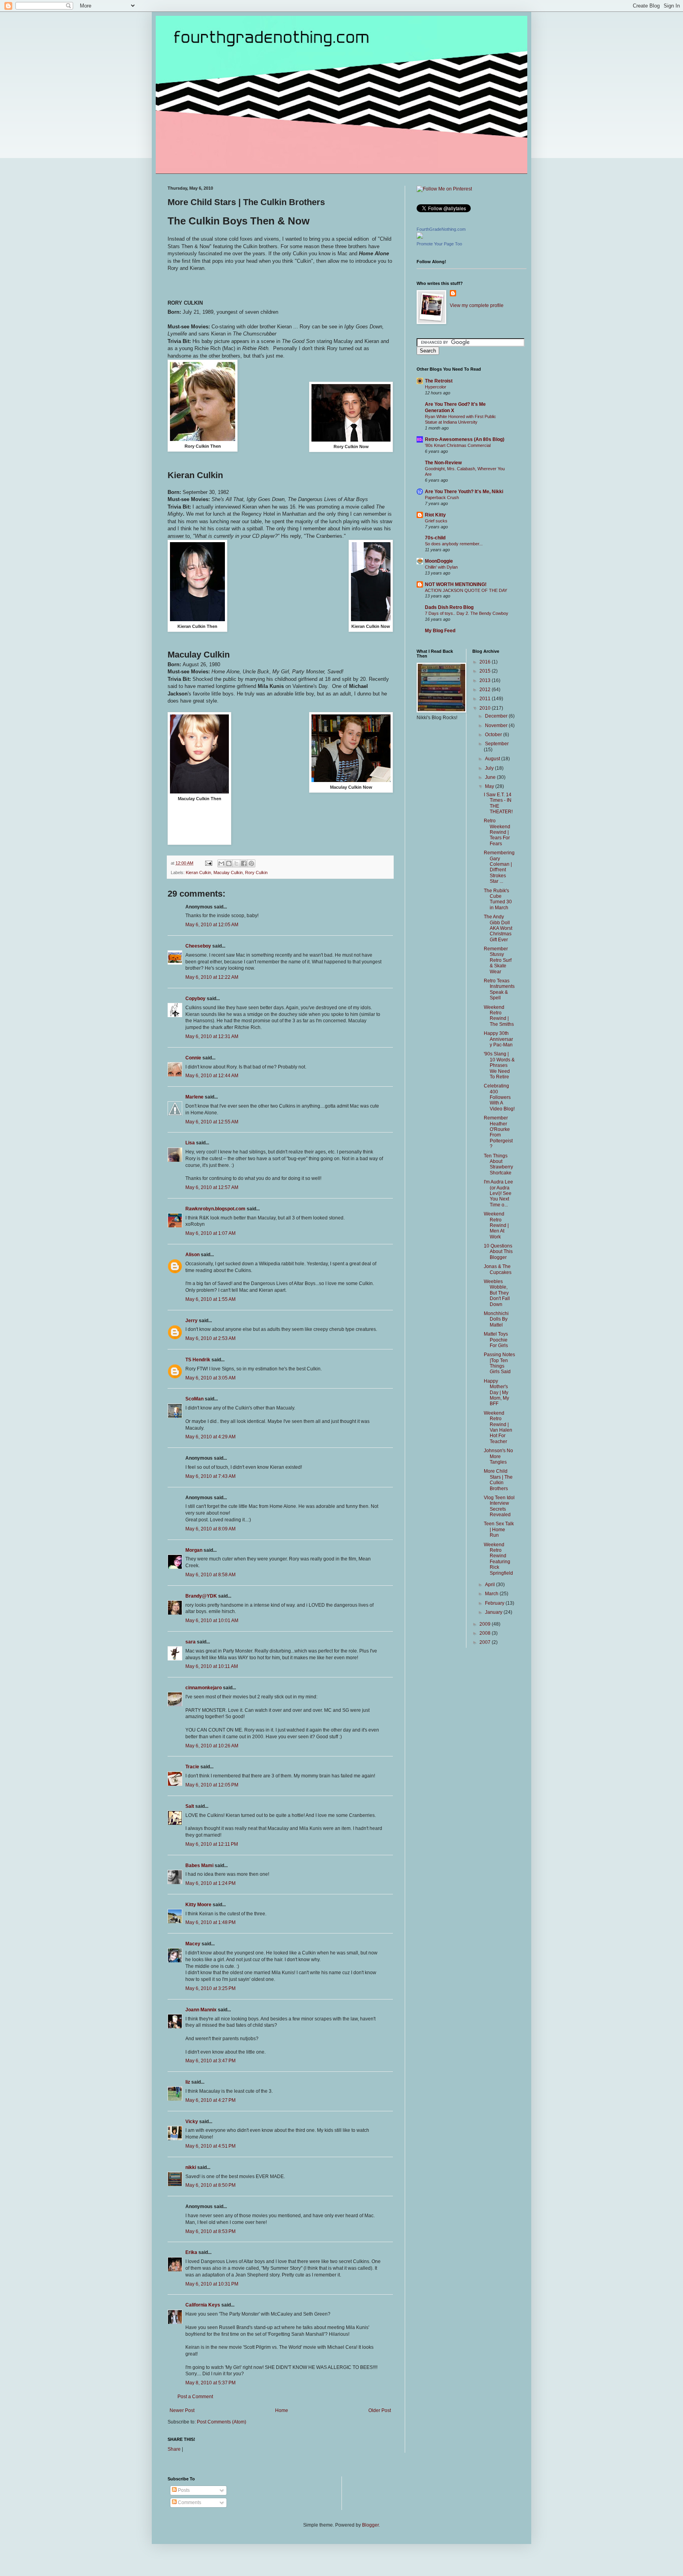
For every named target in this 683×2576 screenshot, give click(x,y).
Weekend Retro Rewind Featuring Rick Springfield (498, 1559)
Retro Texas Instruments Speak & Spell (499, 989)
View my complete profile (477, 305)
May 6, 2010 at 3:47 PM (210, 2061)
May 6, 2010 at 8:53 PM (210, 2231)
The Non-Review (443, 463)
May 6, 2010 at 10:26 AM (212, 1746)
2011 (486, 699)
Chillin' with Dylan (441, 567)
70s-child (435, 538)
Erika (191, 2252)
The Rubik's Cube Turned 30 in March (498, 899)
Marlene (194, 1097)
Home (282, 2410)
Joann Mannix (201, 2010)
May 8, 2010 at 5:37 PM (210, 2383)
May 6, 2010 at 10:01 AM (212, 1621)
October (494, 735)
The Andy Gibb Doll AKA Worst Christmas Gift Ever (498, 928)
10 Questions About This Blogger (498, 1252)
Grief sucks (436, 521)
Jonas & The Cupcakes (498, 1269)
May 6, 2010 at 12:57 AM (212, 1187)
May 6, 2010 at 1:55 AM (210, 1299)
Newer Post (182, 2410)
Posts (183, 2490)
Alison (192, 1255)
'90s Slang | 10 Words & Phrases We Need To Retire (499, 1065)
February (495, 1603)
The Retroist (439, 381)
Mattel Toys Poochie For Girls (496, 1340)
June (491, 777)
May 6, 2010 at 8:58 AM (210, 1575)
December (497, 716)
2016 (486, 662)
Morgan (194, 1550)
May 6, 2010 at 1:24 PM (210, 1883)
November (497, 726)
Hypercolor (436, 387)
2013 (486, 680)
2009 (486, 1624)
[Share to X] (236, 863)
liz (188, 2082)
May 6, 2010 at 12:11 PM (212, 1844)
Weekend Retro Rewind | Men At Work (496, 1225)
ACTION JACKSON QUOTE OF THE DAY (466, 590)
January (494, 1612)
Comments (189, 2503)
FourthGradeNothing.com (441, 229)
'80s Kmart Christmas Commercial (458, 445)
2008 (486, 1633)
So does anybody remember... (454, 544)
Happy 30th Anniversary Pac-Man (498, 1039)
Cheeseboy (198, 946)
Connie (193, 1058)
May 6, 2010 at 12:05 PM (212, 1785)
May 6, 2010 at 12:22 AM (212, 977)
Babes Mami (199, 1866)
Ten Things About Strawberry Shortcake (498, 1164)
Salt (190, 1806)
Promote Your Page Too (439, 244)
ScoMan (194, 1399)
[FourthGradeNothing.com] (420, 237)
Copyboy (195, 999)
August (493, 759)
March (492, 1594)
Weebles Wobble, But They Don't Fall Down (497, 1293)
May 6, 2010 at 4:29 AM (210, 1437)
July (490, 768)
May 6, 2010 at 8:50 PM (210, 2185)
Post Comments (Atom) (222, 2422)
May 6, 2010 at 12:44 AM (212, 1076)
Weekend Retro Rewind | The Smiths (499, 1016)
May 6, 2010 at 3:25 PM (210, 1988)
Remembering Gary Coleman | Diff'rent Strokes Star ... (499, 867)
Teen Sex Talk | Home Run (499, 1529)
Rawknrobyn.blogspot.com (215, 1209)
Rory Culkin (256, 872)
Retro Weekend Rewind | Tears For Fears (497, 832)
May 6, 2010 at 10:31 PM (212, 2284)
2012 (486, 690)
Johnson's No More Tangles (498, 1456)
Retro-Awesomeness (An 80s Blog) (465, 439)
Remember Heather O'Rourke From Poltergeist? (498, 1132)
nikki (191, 2167)
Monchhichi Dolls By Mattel (496, 1319)
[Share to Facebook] (244, 863)
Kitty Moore (198, 1905)
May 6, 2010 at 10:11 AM (212, 1666)
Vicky (192, 2122)
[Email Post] (208, 863)
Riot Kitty (435, 515)
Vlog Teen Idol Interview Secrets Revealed (499, 1506)
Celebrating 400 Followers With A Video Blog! (499, 1097)
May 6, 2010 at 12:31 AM (212, 1036)
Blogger (370, 2525)
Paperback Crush (442, 497)
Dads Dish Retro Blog (449, 607)
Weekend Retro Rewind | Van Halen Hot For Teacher (498, 1427)
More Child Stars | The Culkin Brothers (498, 1480)
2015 (486, 671)
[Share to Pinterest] (251, 863)
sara (191, 1642)
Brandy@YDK (201, 1596)
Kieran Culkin (198, 872)
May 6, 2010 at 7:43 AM (210, 1476)
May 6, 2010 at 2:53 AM (210, 1338)
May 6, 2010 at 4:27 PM (210, 2100)
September (497, 744)
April (491, 1585)
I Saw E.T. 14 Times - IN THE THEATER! (498, 803)
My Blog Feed (440, 631)
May (490, 786)
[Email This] (221, 863)
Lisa (190, 1143)
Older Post (380, 2410)
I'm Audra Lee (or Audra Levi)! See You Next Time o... (498, 1193)
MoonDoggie (439, 561)
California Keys (203, 2305)
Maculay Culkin (228, 872)
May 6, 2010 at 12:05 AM (212, 925)
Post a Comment (195, 2397)
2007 (486, 1642)
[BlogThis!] (229, 863)
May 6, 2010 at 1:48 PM (210, 1922)
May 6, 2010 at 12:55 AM (212, 1122)
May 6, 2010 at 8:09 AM (210, 1529)
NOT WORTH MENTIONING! (456, 584)
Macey (193, 1944)
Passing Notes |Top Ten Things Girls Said (499, 1363)
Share (174, 2449)
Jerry (192, 1321)
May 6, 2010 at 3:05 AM (210, 1378)
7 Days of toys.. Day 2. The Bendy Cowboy (467, 613)
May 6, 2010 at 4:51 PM (210, 2146)
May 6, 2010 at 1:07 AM (210, 1233)
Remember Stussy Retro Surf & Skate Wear (498, 960)
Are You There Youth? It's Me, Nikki (464, 492)
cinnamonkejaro (204, 1688)
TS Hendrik (198, 1360)
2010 (486, 708)
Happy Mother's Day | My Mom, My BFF (496, 1393)
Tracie (192, 1767)
